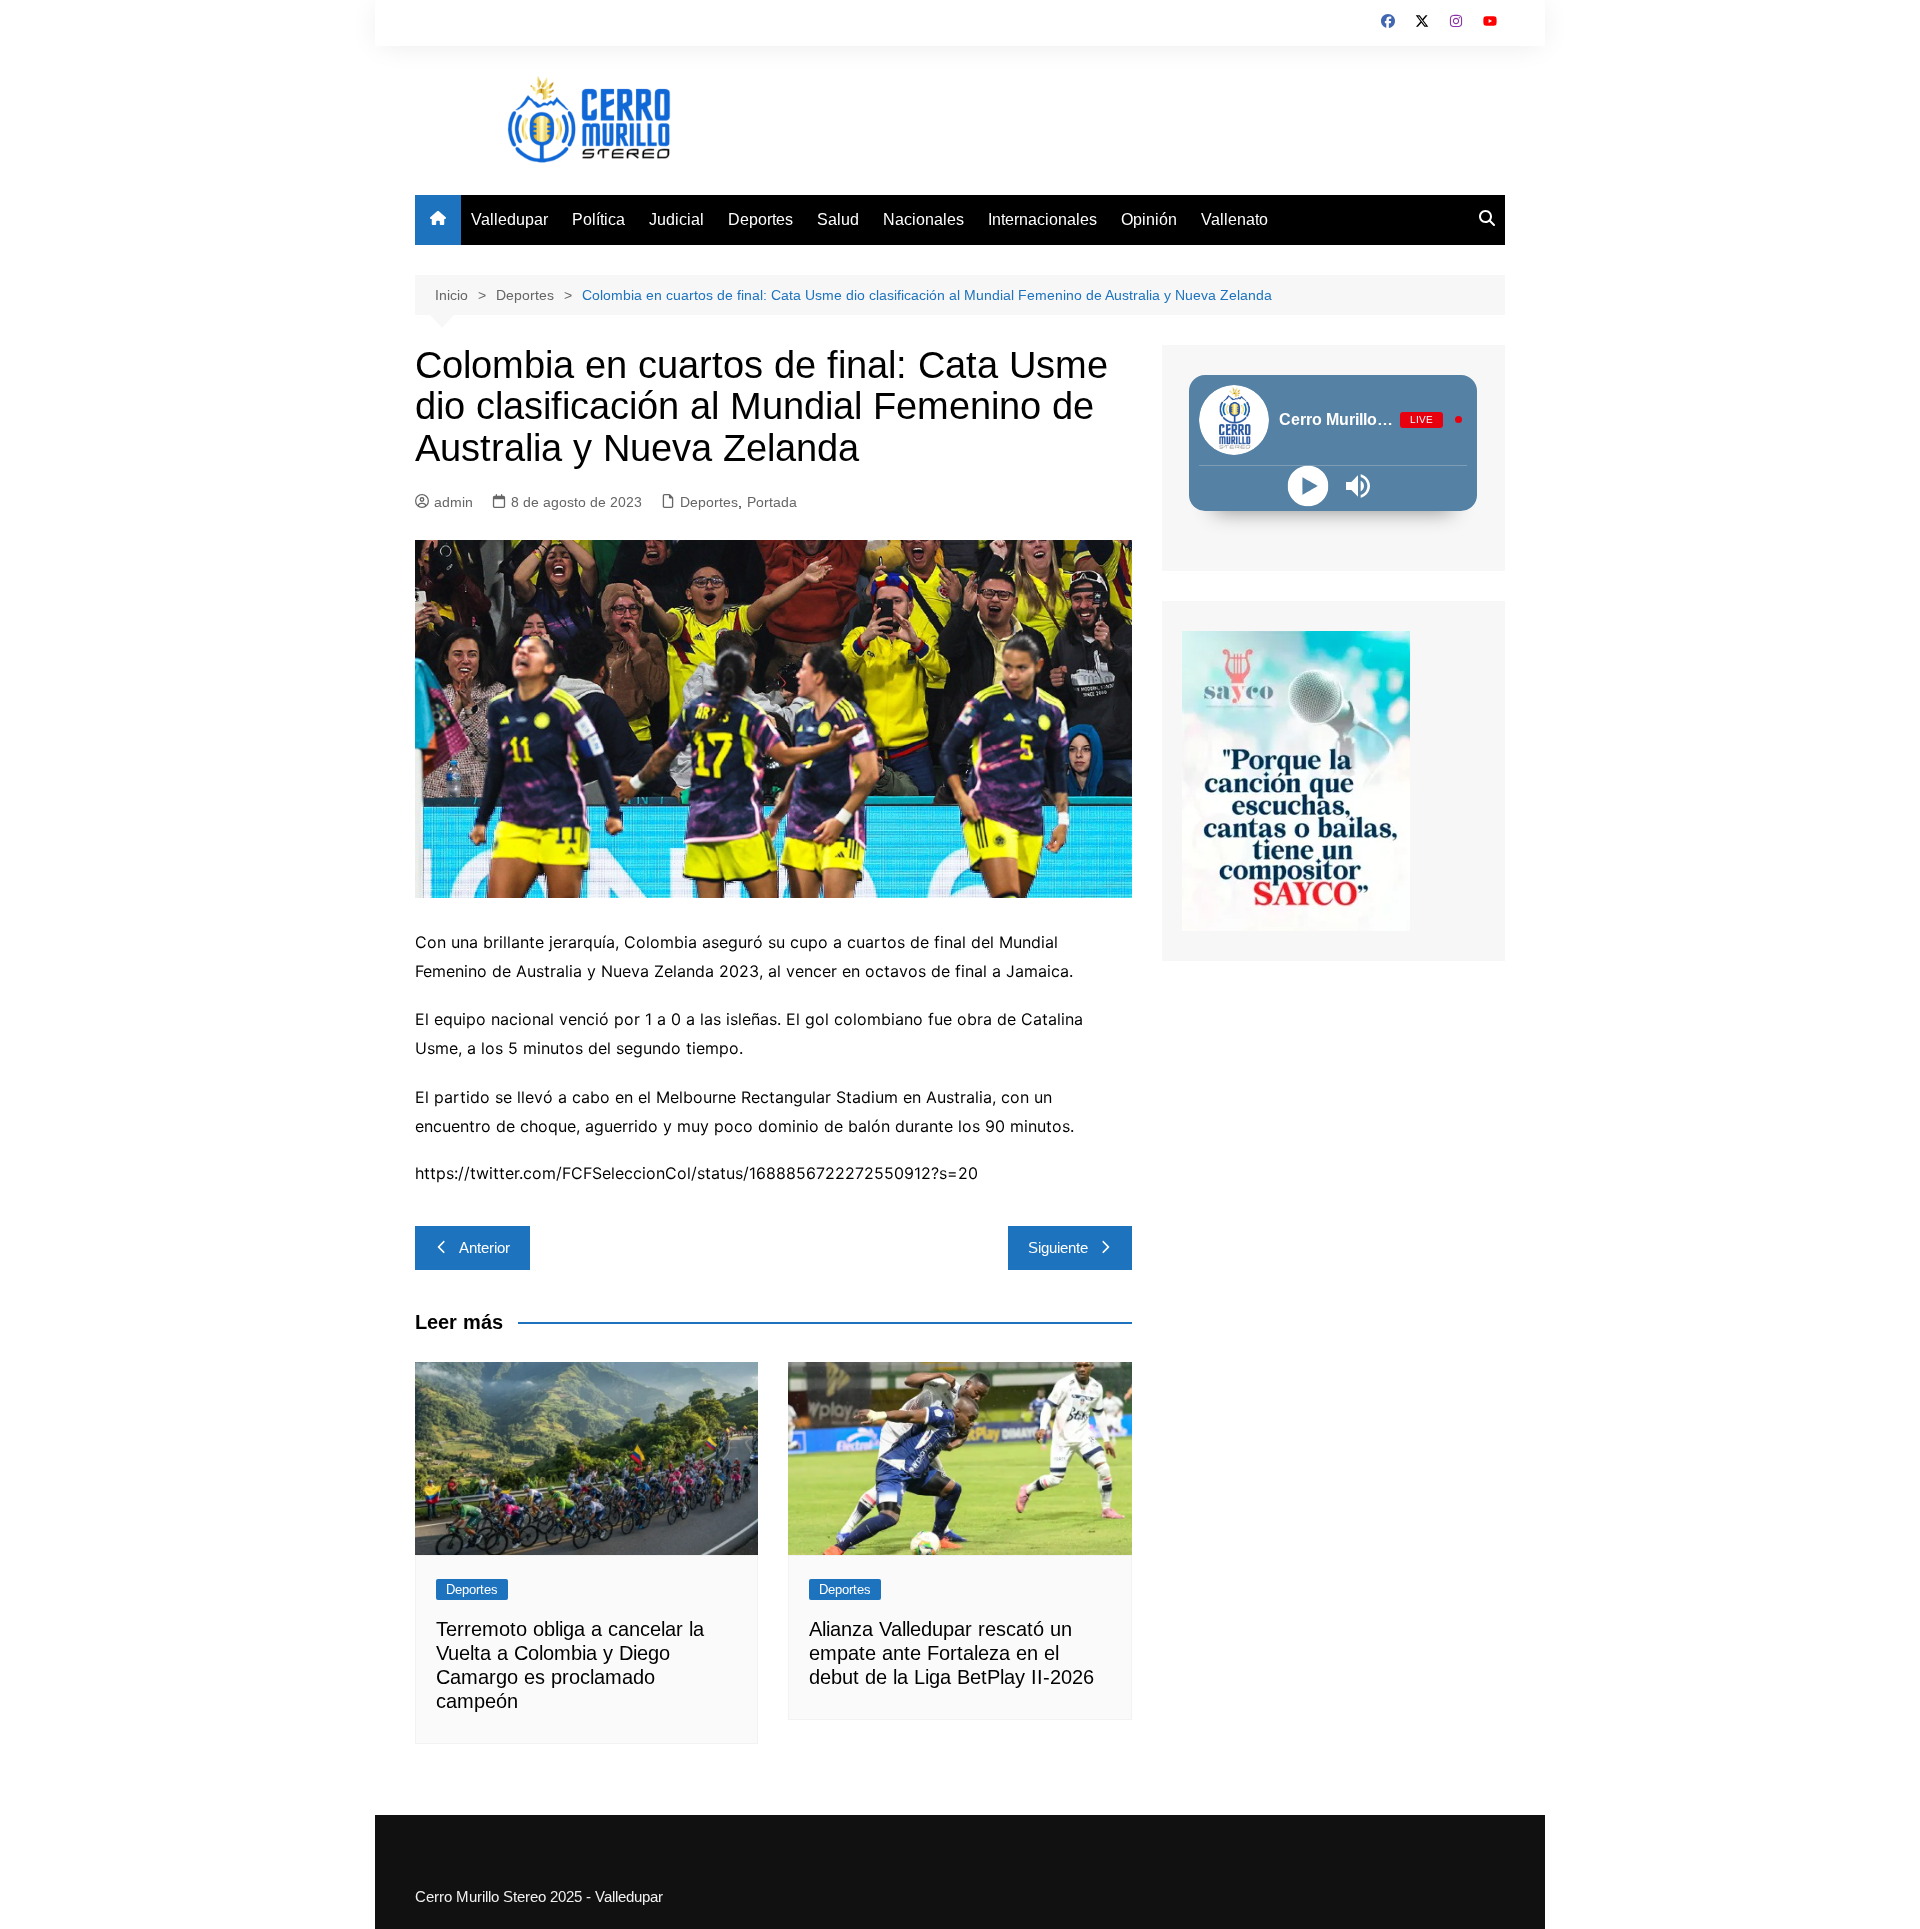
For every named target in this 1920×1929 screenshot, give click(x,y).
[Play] (1308, 485)
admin (453, 502)
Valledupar (509, 219)
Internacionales (1042, 219)
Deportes (760, 219)
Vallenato (1234, 219)
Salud (838, 219)
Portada (772, 502)
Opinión (1149, 219)
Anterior (484, 1247)
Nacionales (923, 219)
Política (598, 219)
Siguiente (1058, 1247)
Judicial (676, 219)
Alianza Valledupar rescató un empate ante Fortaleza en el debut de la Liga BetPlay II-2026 (951, 1653)
